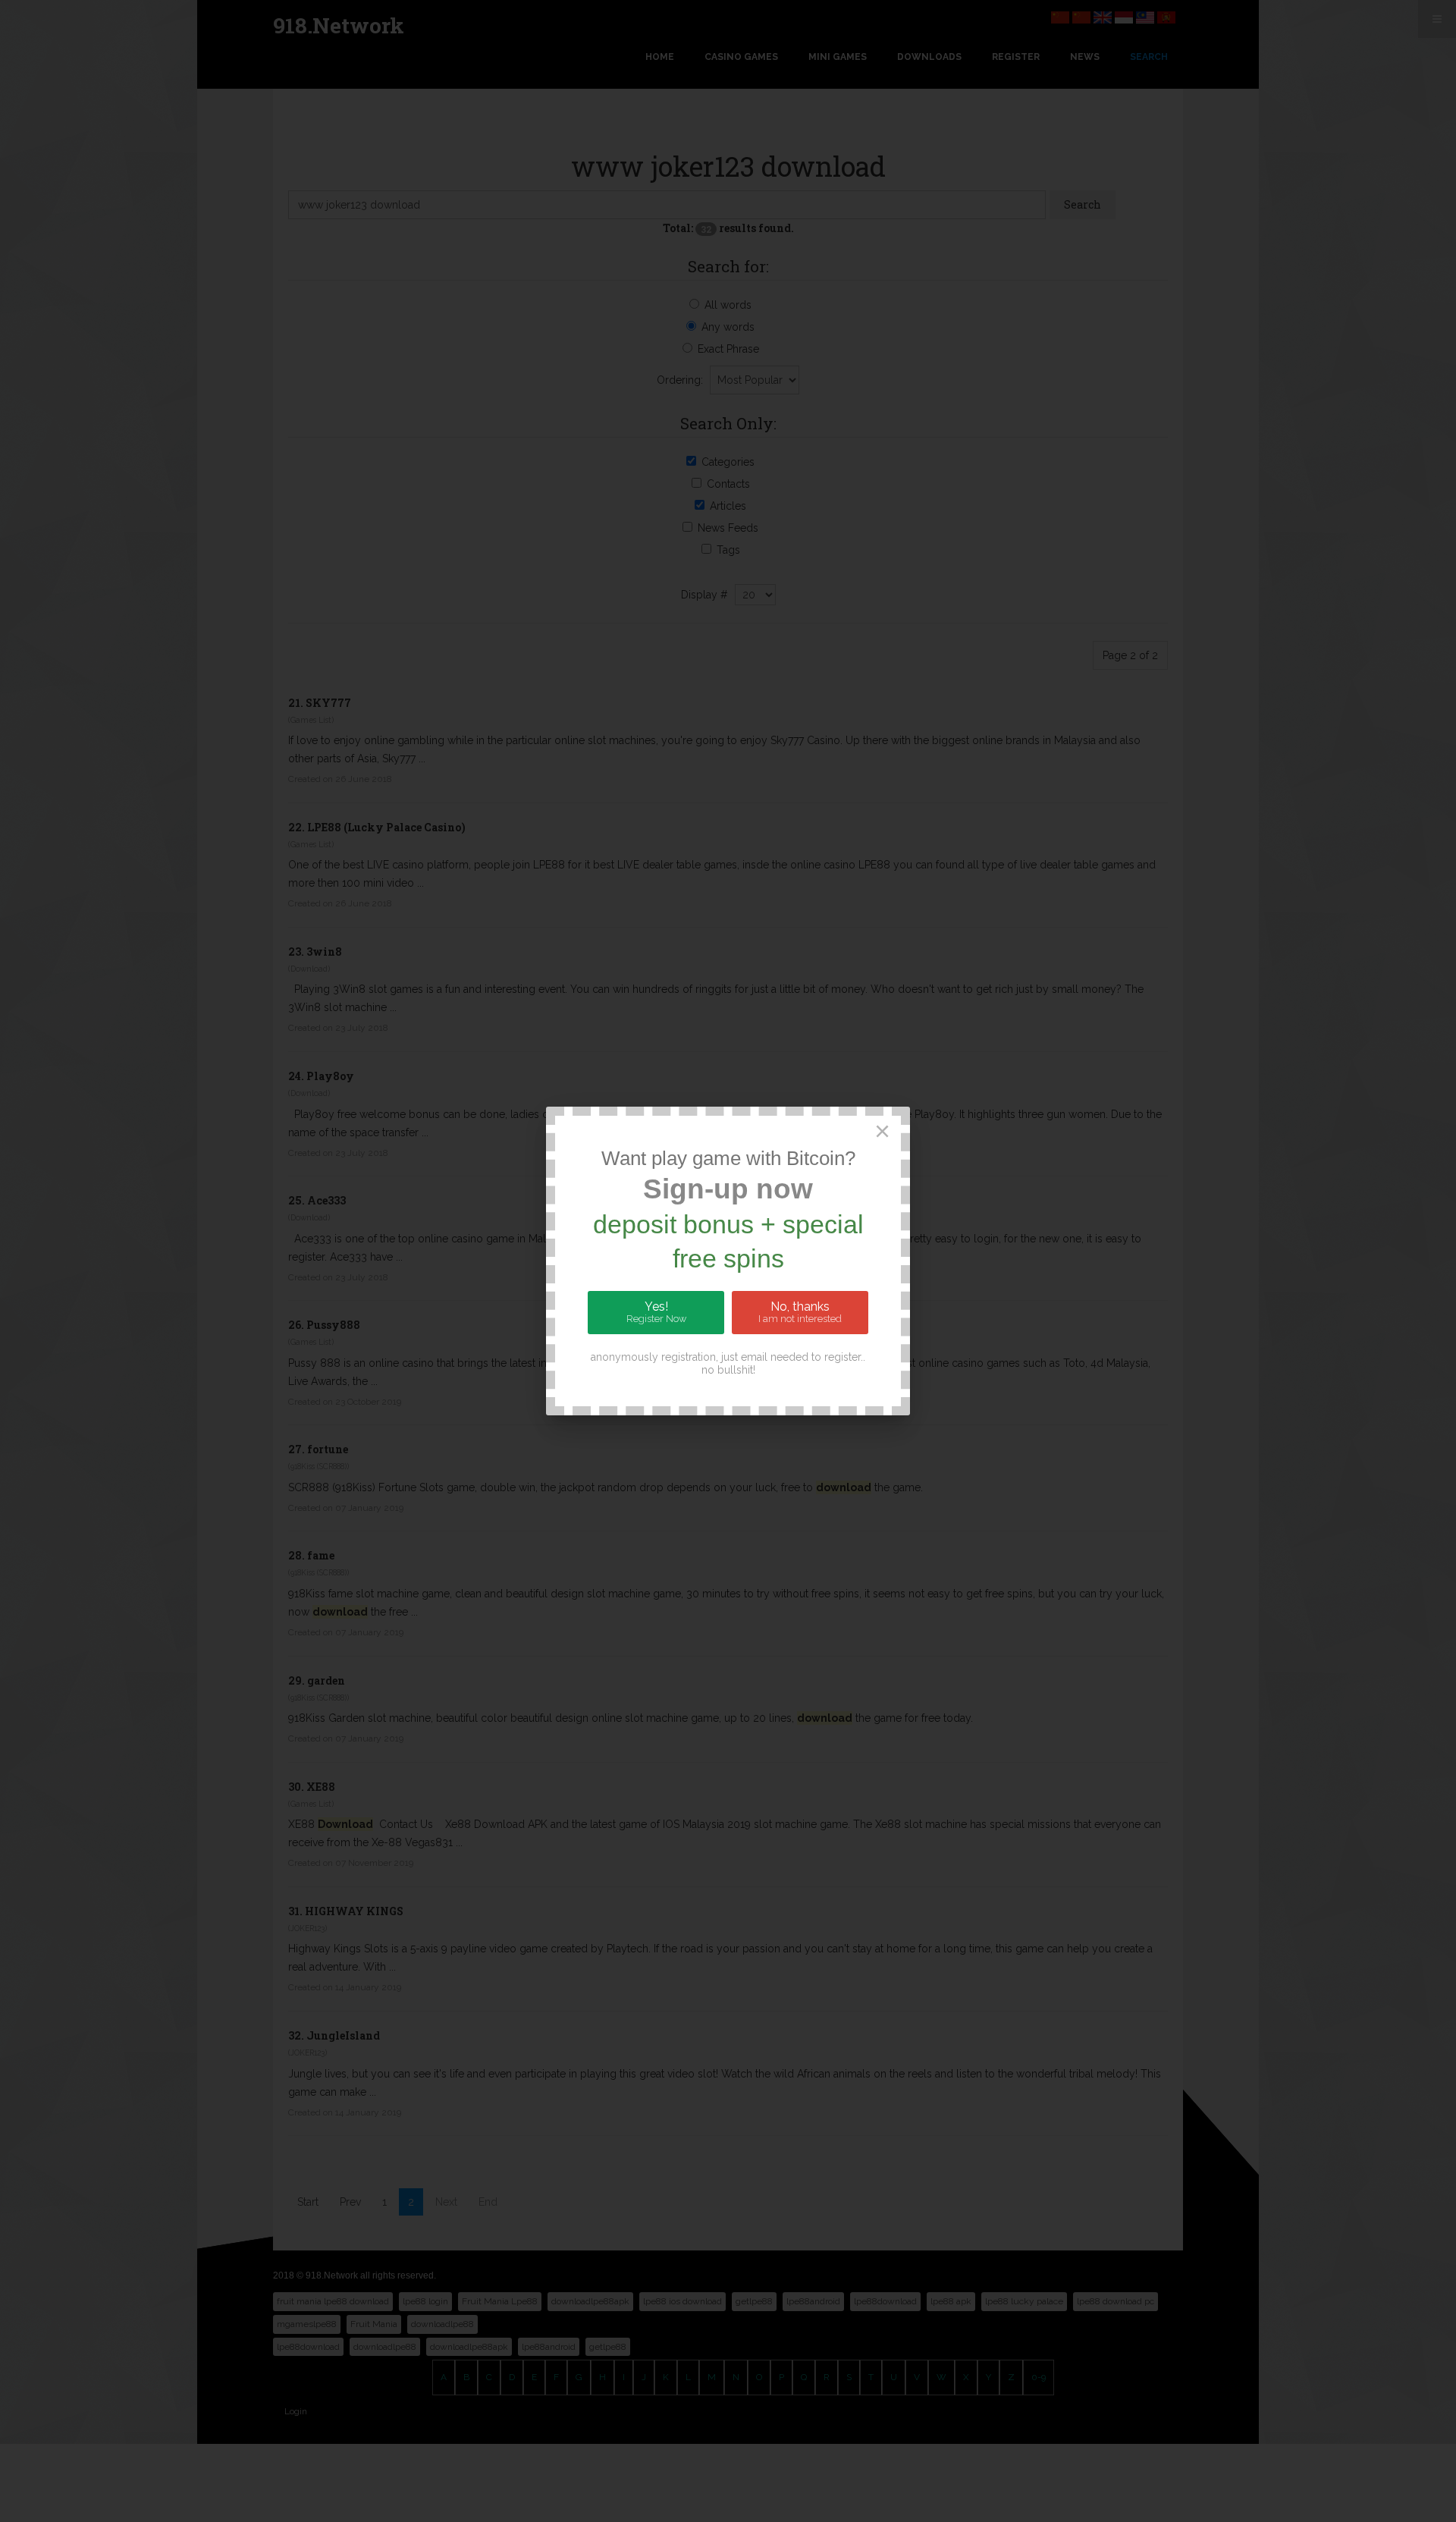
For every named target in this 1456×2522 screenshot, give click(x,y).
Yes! (656, 1312)
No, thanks (800, 1312)
